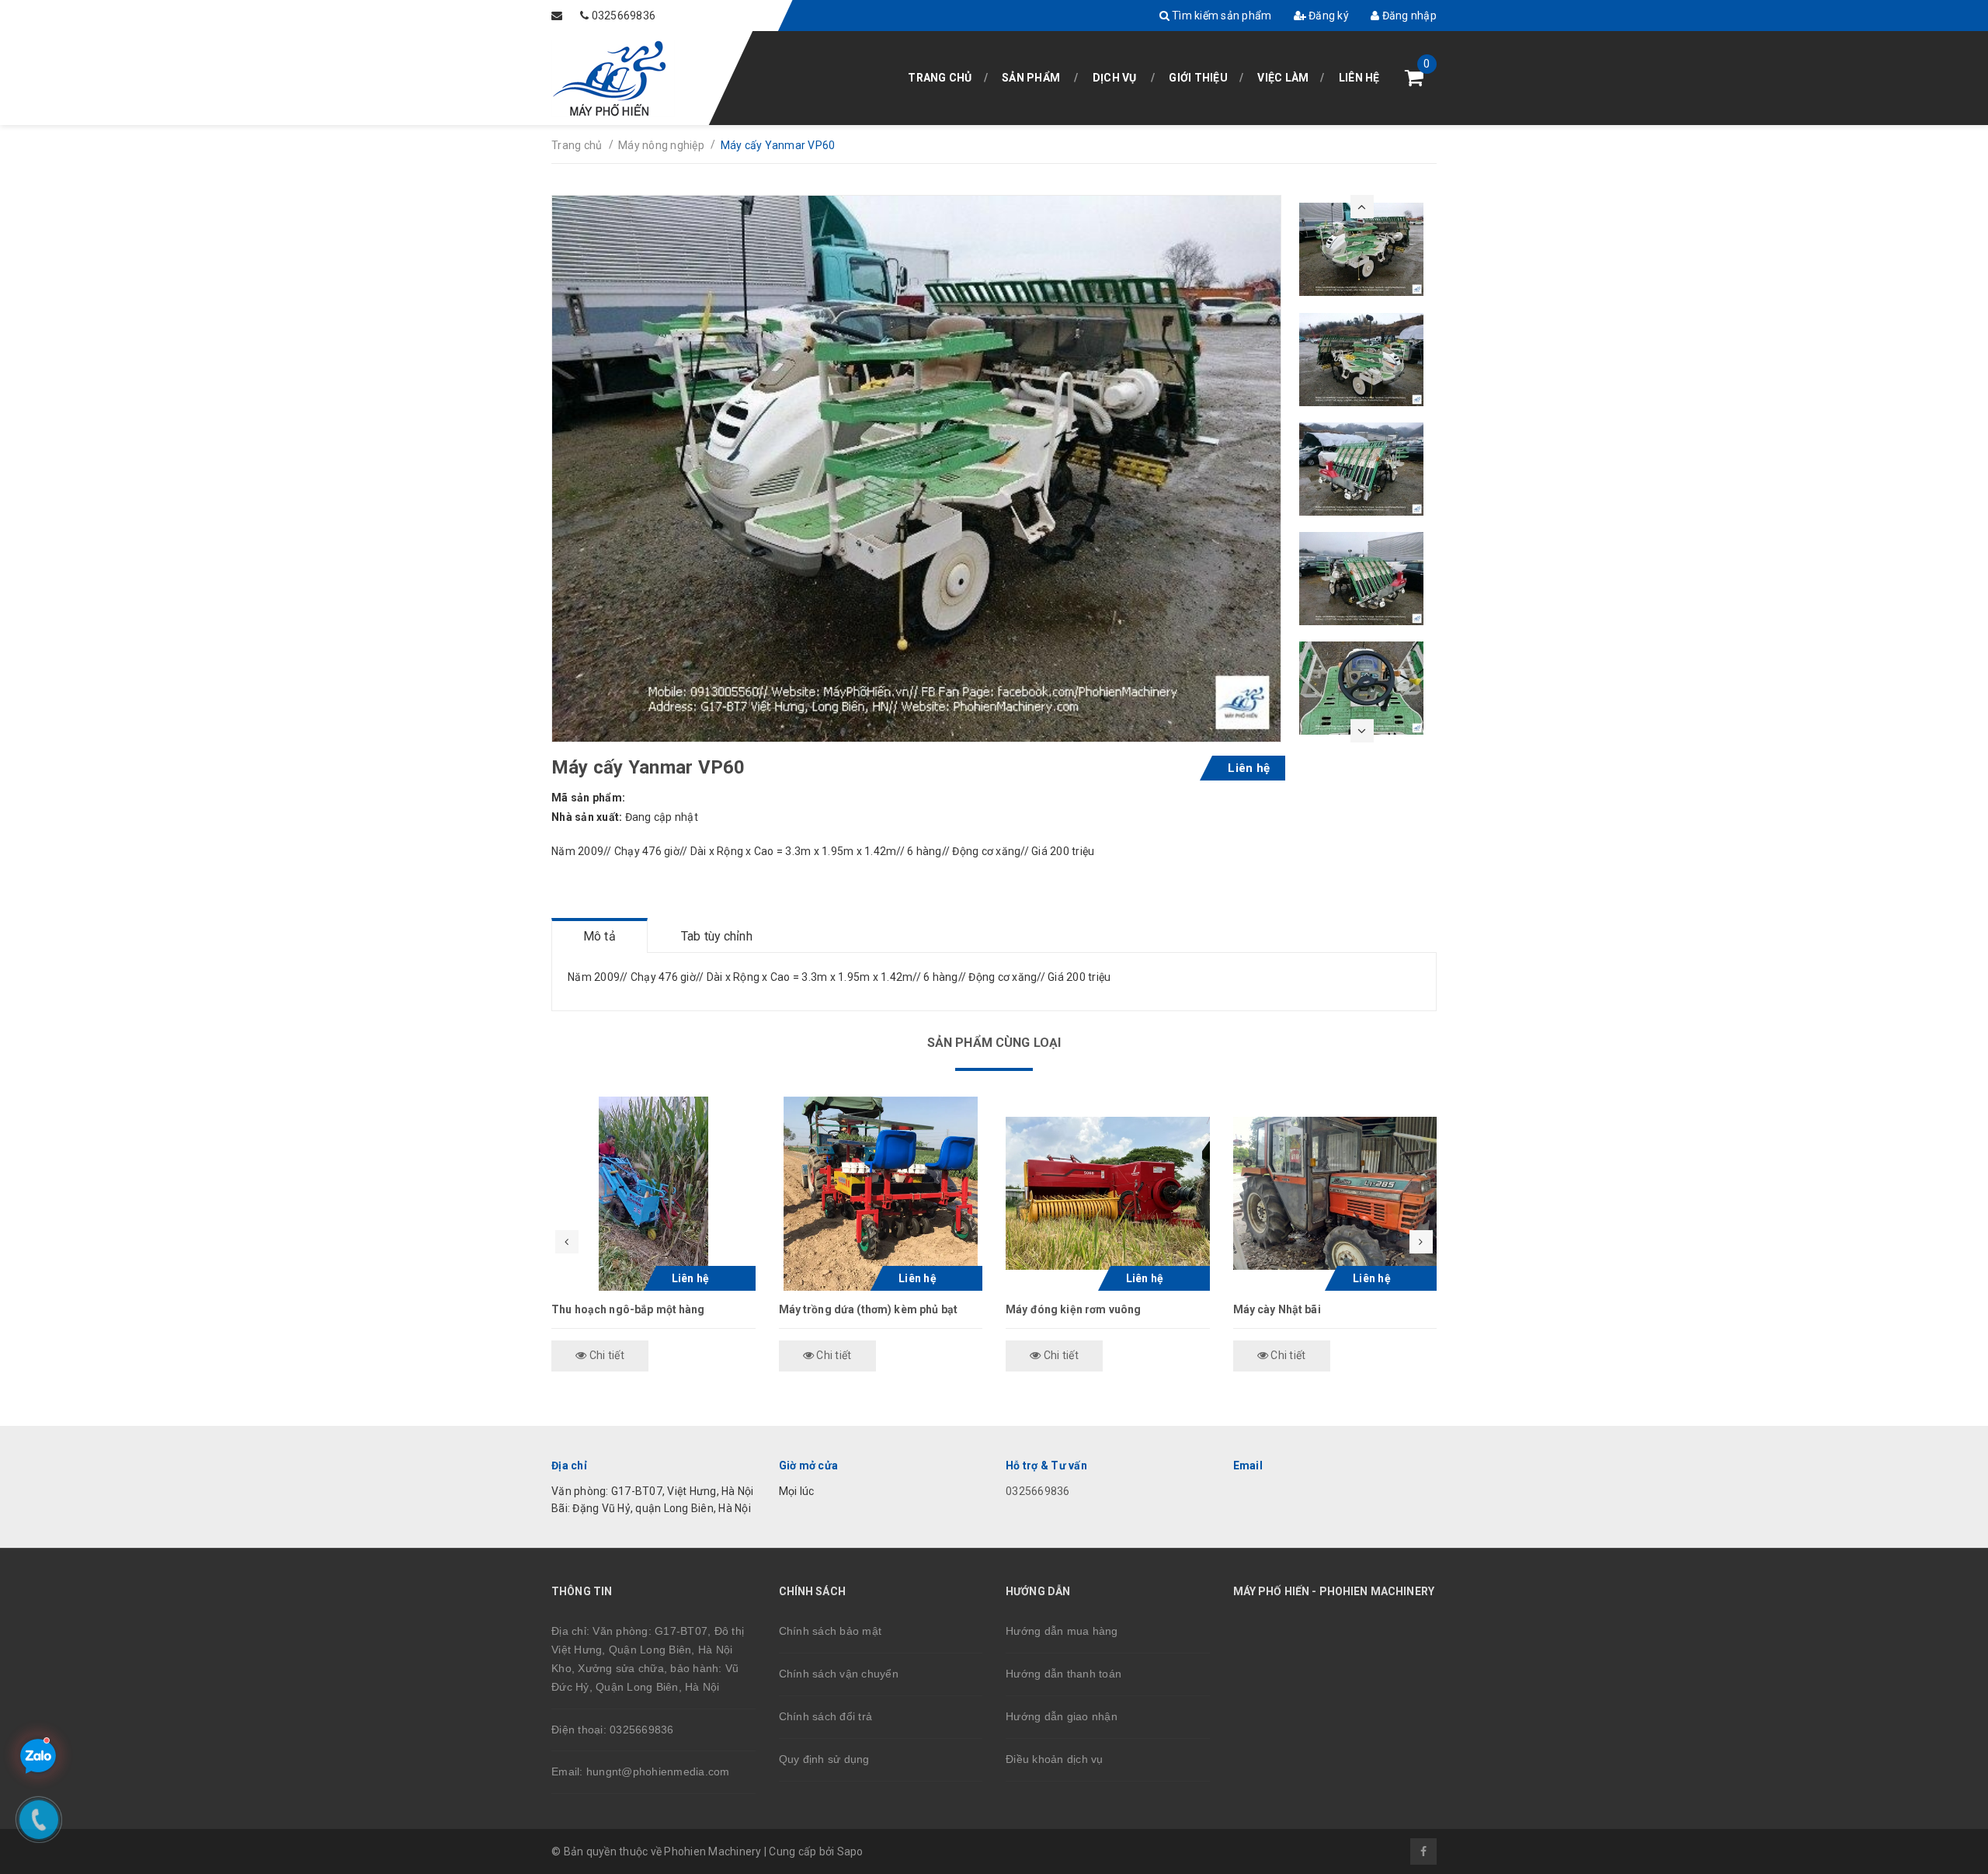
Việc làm (1283, 78)
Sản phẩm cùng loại (994, 1043)
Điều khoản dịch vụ (1055, 1759)
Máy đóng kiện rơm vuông (1073, 1309)
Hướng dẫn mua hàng (1062, 1631)
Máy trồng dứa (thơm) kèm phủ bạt (868, 1309)
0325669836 (624, 16)
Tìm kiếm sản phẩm (1221, 16)
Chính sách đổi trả (826, 1716)
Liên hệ (1359, 78)
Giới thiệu (1198, 78)
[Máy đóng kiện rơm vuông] (1108, 1194)
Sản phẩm (1031, 78)
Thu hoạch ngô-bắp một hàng (628, 1309)
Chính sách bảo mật (831, 1631)
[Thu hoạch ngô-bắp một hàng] (653, 1194)
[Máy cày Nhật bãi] (1335, 1194)
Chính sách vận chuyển (839, 1674)
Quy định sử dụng (824, 1759)
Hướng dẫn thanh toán (1064, 1674)
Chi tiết (606, 1355)
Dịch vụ (1115, 78)
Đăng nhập (1408, 16)
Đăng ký (1328, 16)
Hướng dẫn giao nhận (1062, 1716)
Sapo (850, 1851)
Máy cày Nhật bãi (1277, 1309)
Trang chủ (940, 78)
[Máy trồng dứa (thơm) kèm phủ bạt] (881, 1194)
